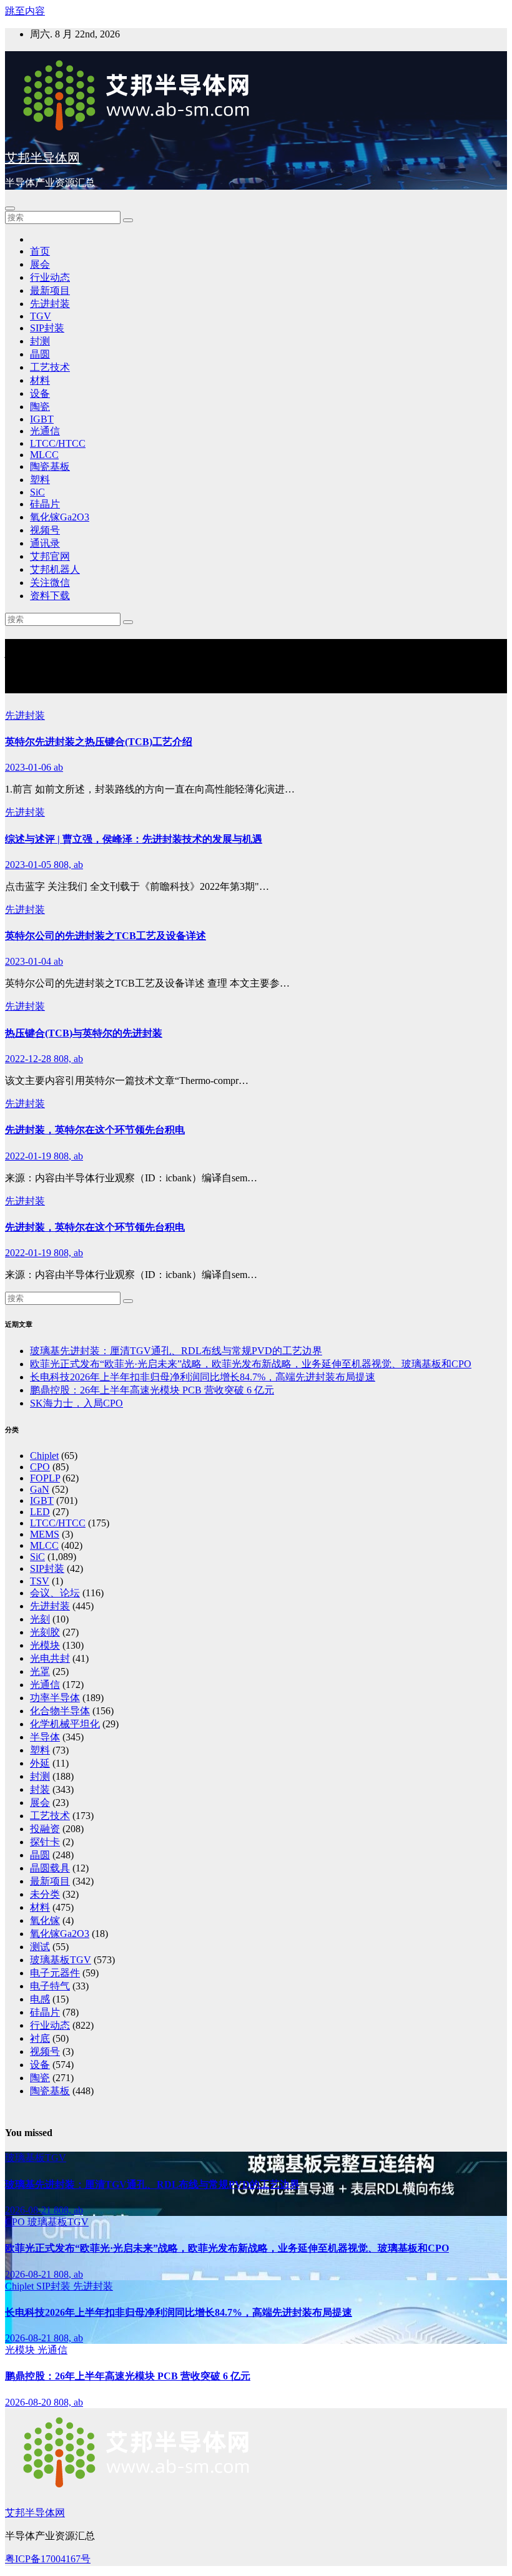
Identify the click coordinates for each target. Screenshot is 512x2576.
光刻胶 (45, 1632)
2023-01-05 (29, 865)
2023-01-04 (29, 961)
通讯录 (45, 543)
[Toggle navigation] (10, 208)
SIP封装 (47, 328)
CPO (40, 1467)
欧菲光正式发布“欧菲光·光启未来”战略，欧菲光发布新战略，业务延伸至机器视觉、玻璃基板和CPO (251, 1364)
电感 (40, 1999)
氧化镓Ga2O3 (60, 517)
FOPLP (45, 1478)
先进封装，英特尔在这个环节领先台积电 (95, 1130)
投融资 (45, 1829)
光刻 (40, 1619)
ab (58, 767)
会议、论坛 (55, 1593)
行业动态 (50, 277)
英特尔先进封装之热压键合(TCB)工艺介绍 (99, 742)
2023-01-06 (29, 767)
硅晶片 (45, 504)
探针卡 (45, 1842)
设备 (40, 393)
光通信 (45, 431)
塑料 (40, 480)
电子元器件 (55, 1973)
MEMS (45, 1534)
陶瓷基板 (50, 466)
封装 (40, 1789)
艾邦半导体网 (42, 158)
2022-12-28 (29, 1059)
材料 (40, 380)
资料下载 (50, 596)
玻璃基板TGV (61, 1960)
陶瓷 (40, 407)
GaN (40, 1489)
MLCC (44, 455)
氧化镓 (45, 1920)
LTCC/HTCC (58, 443)
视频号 (45, 530)
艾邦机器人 (55, 569)
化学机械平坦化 (65, 1724)
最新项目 (50, 290)
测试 (40, 1947)
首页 (40, 251)
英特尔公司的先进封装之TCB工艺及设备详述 (106, 936)
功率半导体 (55, 1698)
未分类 (45, 1894)
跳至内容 (25, 11)
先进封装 (50, 304)
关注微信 (50, 583)
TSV (40, 1581)
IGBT (42, 419)
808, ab (68, 865)
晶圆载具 (50, 1868)
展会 (40, 264)
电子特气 (50, 1986)
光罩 (40, 1671)
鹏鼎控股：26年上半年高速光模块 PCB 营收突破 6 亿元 (152, 1390)
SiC (37, 492)
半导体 (45, 1737)
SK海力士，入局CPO (76, 1403)
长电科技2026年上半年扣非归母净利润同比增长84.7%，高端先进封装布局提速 (203, 1377)
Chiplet (44, 1456)
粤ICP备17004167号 (48, 2559)
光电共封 (50, 1658)
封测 (40, 341)
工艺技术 (50, 367)
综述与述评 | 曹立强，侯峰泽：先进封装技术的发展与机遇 (134, 839)
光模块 (45, 1645)
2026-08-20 (29, 2402)
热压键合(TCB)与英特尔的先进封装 (84, 1033)
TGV (41, 316)
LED (40, 1512)
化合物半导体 (60, 1711)
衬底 (40, 2038)
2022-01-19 (29, 1156)
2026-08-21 (29, 2210)
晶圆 (40, 354)
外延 (40, 1763)
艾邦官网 (50, 556)
